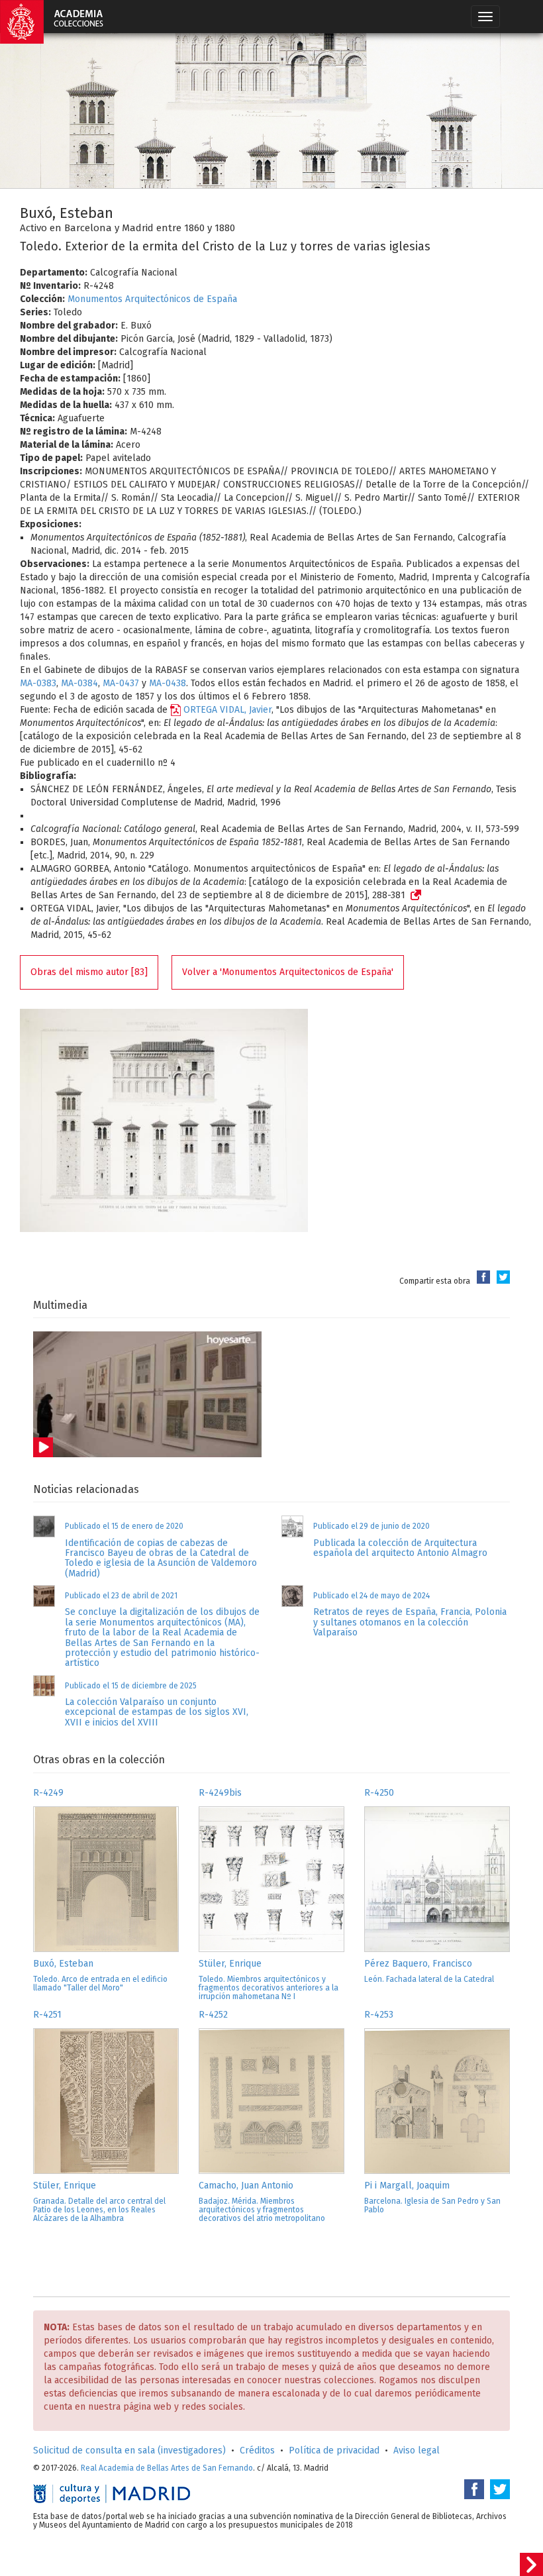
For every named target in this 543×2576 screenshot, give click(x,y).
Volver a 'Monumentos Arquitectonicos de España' (288, 972)
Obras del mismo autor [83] (89, 972)
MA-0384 (79, 683)
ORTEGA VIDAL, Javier (227, 710)
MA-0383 (38, 683)
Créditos (257, 2450)
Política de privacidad (334, 2450)
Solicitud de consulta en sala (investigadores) (129, 2450)
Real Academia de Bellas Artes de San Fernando (167, 2468)
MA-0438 (168, 683)
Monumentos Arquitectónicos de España (152, 299)
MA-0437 (121, 683)
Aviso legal (417, 2450)
